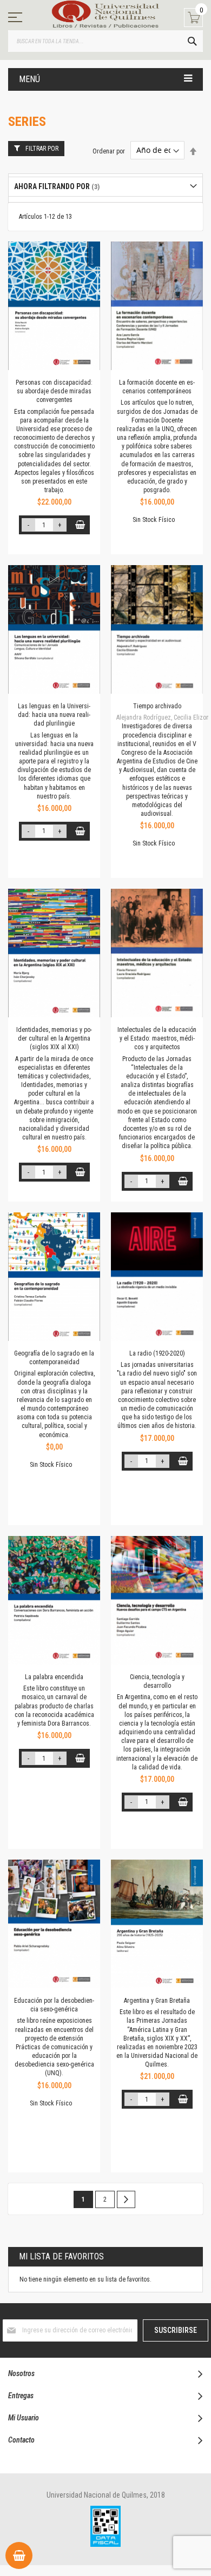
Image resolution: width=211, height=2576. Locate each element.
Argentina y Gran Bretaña (157, 2001)
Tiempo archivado (157, 706)
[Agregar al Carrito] (80, 525)
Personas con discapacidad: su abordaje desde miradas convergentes (54, 391)
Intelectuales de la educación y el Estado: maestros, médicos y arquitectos (157, 1038)
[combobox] (105, 41)
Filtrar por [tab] (42, 149)
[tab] (105, 187)
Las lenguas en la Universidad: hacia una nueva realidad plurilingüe (54, 715)
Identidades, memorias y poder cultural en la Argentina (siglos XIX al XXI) (54, 1038)
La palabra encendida (54, 1677)
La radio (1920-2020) (157, 1353)
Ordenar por (109, 151)
